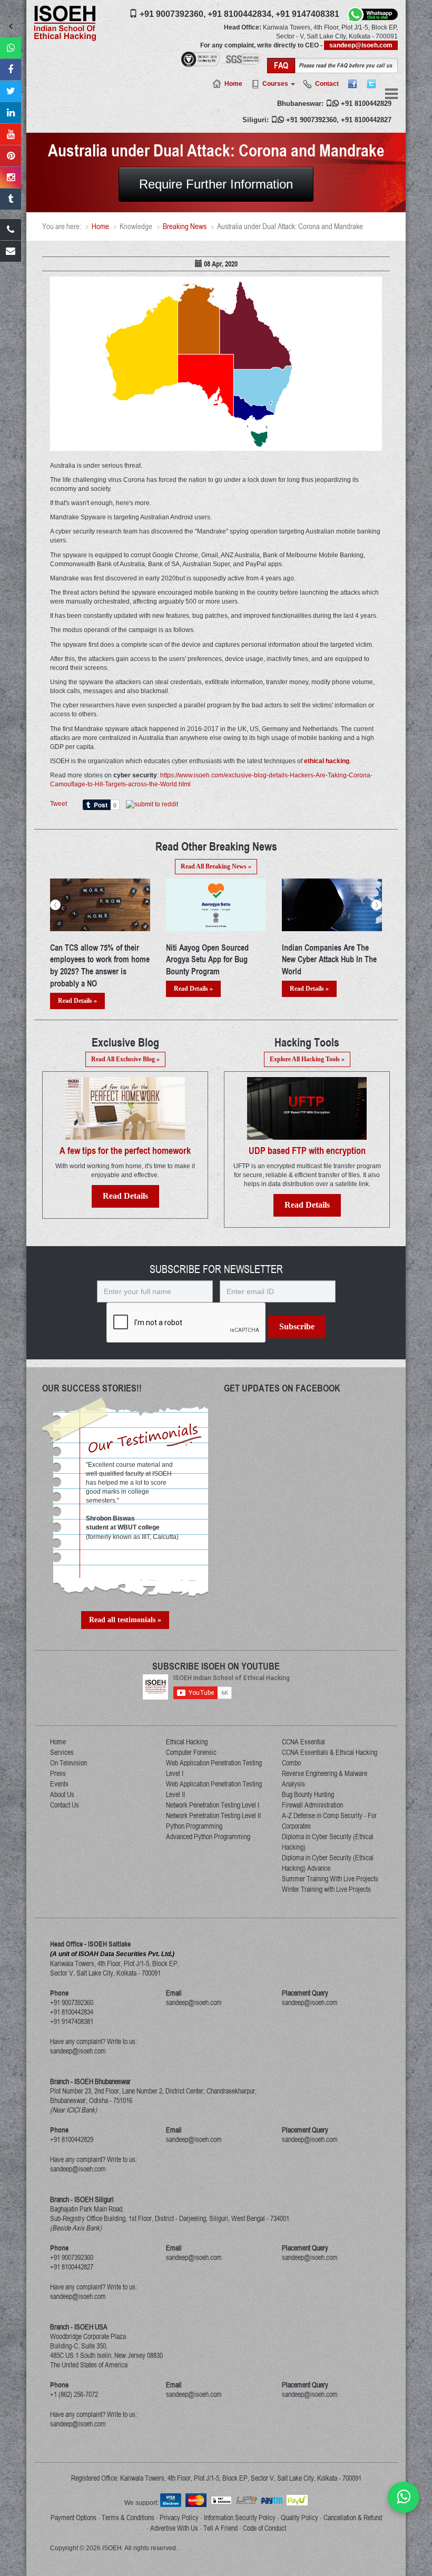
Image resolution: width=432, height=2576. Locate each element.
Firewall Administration (312, 1805)
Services (62, 1752)
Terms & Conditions (128, 2518)
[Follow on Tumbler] (11, 199)
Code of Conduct (264, 2528)
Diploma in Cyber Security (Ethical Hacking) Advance (328, 1863)
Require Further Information (216, 184)
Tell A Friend (220, 2528)
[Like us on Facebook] (11, 70)
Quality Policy (300, 2518)
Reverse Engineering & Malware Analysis (325, 1779)
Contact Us (65, 1805)
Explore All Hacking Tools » (307, 1059)
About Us (62, 1794)
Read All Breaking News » (216, 866)
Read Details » (77, 989)
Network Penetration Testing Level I (213, 1805)
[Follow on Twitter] (11, 91)
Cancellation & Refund (353, 2518)
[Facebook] (352, 84)
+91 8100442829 (366, 103)
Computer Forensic (191, 1752)
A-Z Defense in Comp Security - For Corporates (329, 1821)
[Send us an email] (11, 251)
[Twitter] (371, 84)
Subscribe (297, 1326)
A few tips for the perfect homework (125, 1151)
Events (59, 1784)
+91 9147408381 (307, 14)
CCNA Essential (303, 1742)
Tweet (58, 804)
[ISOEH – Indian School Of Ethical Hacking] (65, 23)
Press (58, 1773)
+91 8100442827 (366, 120)
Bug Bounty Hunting (308, 1794)
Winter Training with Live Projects (326, 1889)
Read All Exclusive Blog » (125, 1059)
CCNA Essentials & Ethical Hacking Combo (330, 1758)
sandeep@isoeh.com (361, 45)
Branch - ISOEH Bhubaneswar (90, 2081)
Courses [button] (276, 84)
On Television (68, 1763)
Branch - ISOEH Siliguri (82, 2199)
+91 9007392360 (311, 120)
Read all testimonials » (125, 1620)
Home (233, 84)
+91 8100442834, (240, 14)
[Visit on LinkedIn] (11, 113)
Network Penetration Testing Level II (213, 1815)
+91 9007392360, (173, 14)
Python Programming (194, 1826)
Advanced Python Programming (208, 1837)
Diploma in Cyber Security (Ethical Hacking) (328, 1842)
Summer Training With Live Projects (330, 1879)
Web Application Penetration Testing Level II (214, 1789)
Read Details (125, 1196)
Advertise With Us (174, 2528)
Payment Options (73, 2518)
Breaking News (185, 226)
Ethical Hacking (187, 1742)
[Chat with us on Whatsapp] (404, 2497)
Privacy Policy (179, 2518)
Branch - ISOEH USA (79, 2327)
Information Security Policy (240, 2518)
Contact (327, 84)
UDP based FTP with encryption (307, 1151)
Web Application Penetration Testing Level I (214, 1768)
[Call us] (11, 230)
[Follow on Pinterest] (11, 156)
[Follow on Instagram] (11, 177)
